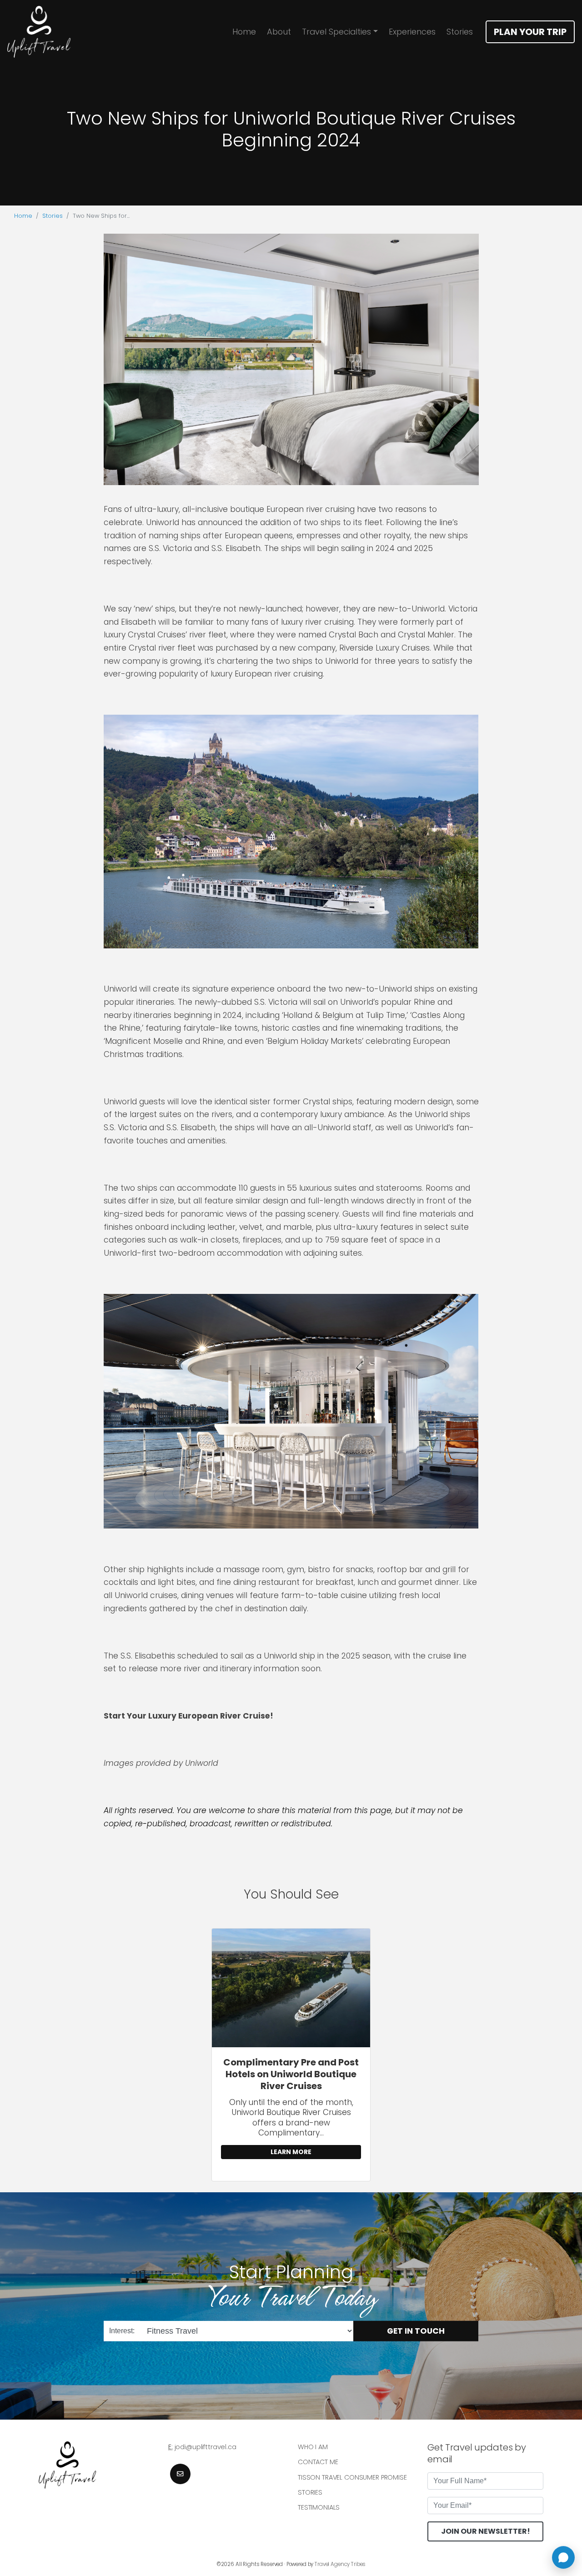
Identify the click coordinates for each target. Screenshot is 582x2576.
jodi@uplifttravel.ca (206, 2447)
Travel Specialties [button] (336, 32)
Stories (460, 32)
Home (244, 32)
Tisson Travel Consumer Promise (352, 2477)
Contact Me (318, 2462)
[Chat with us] (563, 2557)
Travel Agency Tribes (340, 2564)
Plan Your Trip (530, 32)
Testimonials (319, 2507)
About (279, 32)
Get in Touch (416, 2330)
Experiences (412, 32)
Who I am (313, 2447)
